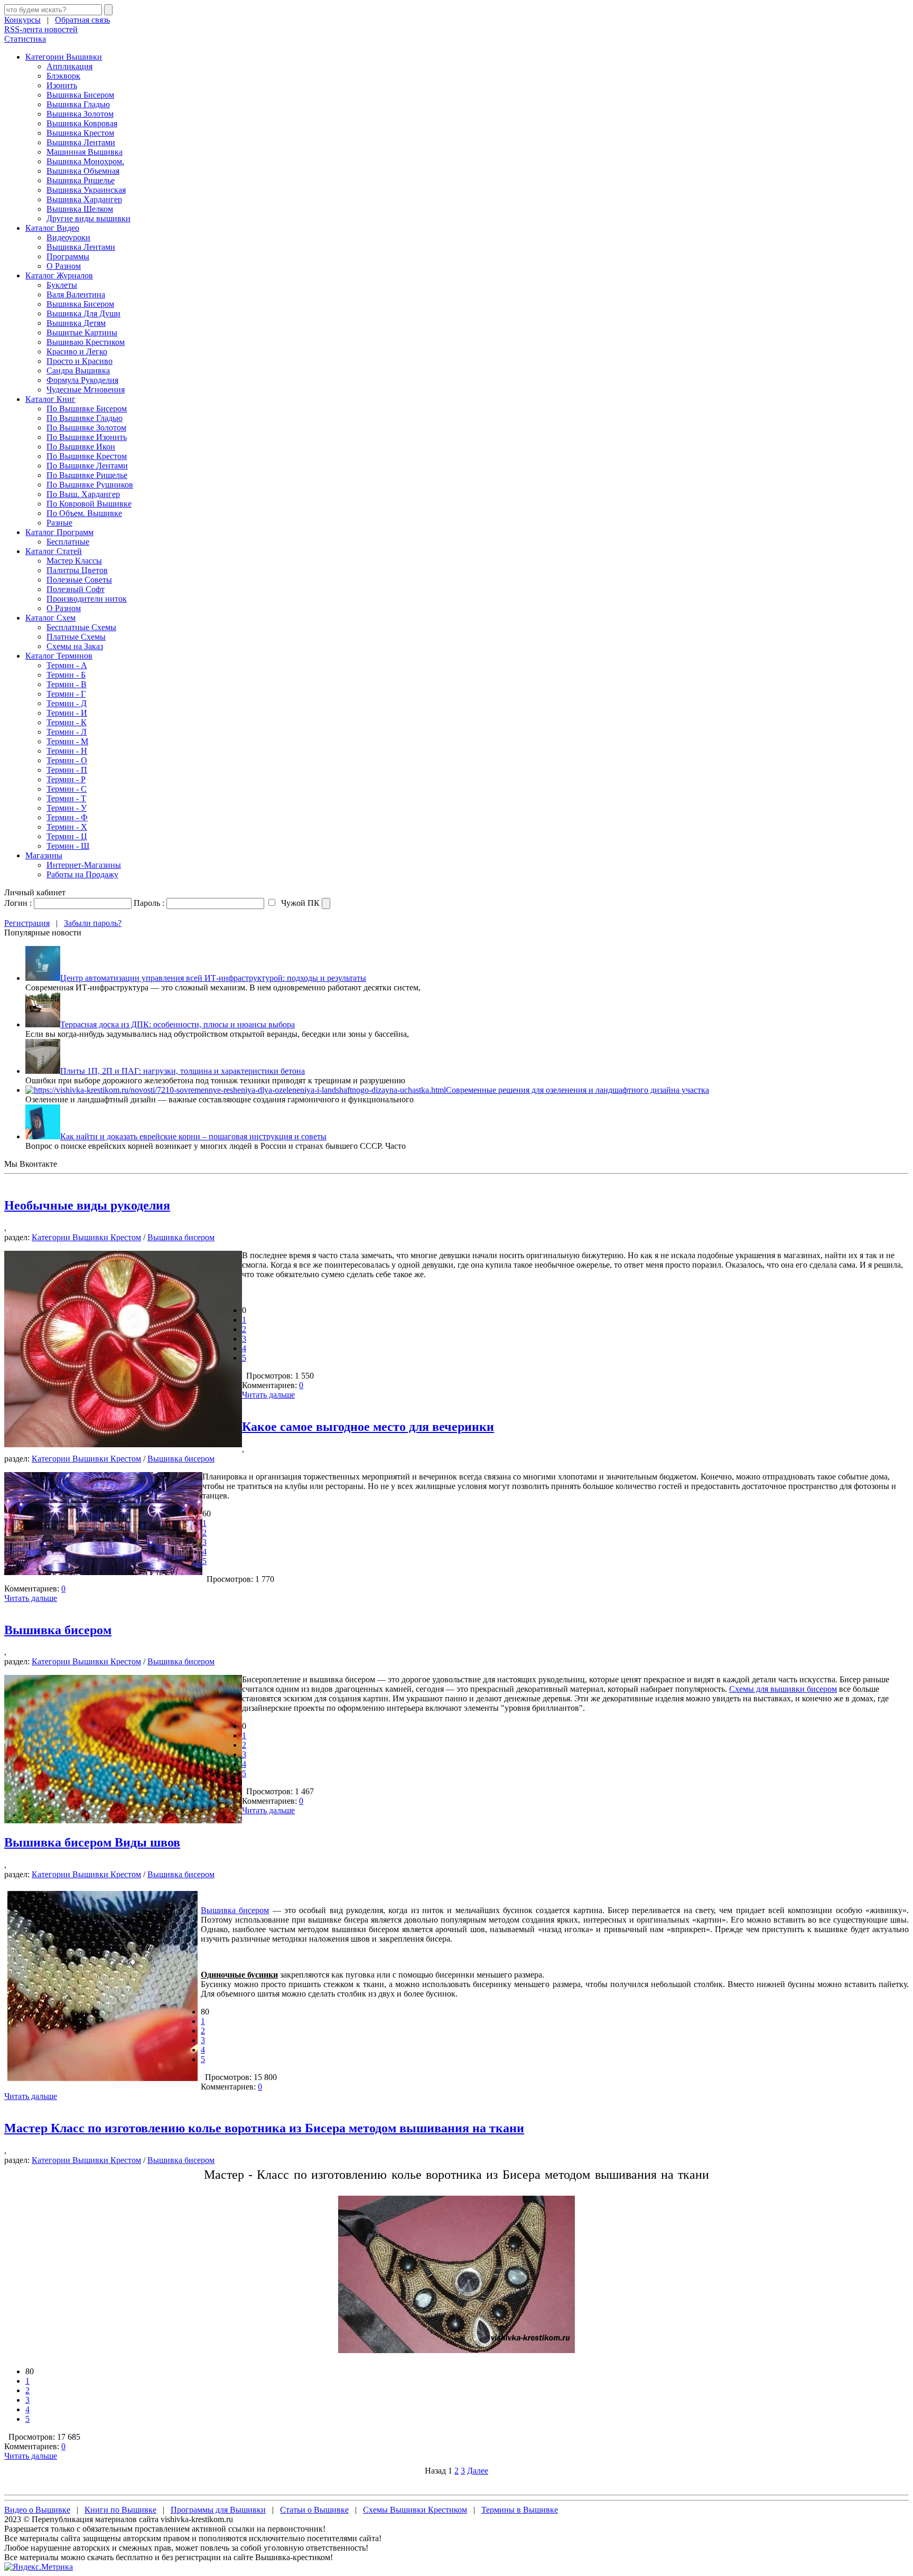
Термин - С (67, 789)
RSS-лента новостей (41, 29)
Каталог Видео (52, 228)
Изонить (62, 85)
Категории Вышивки (64, 57)
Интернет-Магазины (84, 865)
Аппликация (69, 66)
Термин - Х (67, 827)
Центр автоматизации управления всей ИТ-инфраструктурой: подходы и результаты (213, 978)
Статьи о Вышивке (314, 2510)
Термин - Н (67, 751)
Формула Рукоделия (82, 380)
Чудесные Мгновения (86, 390)
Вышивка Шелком (80, 209)
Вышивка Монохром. (85, 161)
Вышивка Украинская (86, 190)
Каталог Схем (50, 618)
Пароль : (149, 903)
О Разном (64, 266)
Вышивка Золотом (80, 114)
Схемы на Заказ (75, 646)
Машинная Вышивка (85, 152)
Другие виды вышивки (88, 218)
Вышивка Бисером (80, 95)
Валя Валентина (76, 294)
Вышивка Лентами (81, 142)
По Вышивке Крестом (87, 456)
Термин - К (67, 722)
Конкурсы (22, 20)
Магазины (44, 855)
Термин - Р (66, 779)
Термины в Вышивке (520, 2510)
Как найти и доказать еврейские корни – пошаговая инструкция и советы (193, 1136)
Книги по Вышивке (120, 2510)
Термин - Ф (67, 817)
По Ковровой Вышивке (89, 504)
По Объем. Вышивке (84, 513)
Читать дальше (268, 1395)
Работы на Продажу (82, 874)
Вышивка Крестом (80, 133)
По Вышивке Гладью (85, 418)
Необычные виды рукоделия (87, 1205)
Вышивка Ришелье (81, 180)
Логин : (18, 903)
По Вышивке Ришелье (87, 475)
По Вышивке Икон (81, 447)
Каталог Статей (54, 551)
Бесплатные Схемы (81, 627)
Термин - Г (66, 694)
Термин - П (67, 770)
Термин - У (67, 808)
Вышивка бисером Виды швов (92, 1842)
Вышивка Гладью (78, 104)
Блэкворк (63, 76)
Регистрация (27, 923)
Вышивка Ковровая (82, 123)
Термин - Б (66, 675)
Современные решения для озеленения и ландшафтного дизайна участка (577, 1090)
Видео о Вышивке (37, 2510)
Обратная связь (82, 20)
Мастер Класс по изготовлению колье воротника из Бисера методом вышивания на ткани (264, 2128)
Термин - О (67, 760)
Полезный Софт (76, 589)
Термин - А (67, 665)
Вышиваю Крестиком (86, 342)
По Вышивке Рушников (90, 485)
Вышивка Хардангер (84, 199)
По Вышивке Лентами (87, 466)
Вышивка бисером (181, 1237)
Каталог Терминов (59, 656)
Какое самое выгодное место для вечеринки (368, 1427)
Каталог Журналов (59, 275)
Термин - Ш (68, 846)
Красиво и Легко (77, 352)
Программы (68, 256)
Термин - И (67, 713)
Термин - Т (66, 798)
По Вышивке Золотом (86, 428)
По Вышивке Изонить (87, 437)
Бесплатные (68, 542)
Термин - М (67, 741)
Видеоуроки (68, 237)
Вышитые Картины (82, 332)
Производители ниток (87, 599)
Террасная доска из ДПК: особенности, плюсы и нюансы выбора (178, 1024)
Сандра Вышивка (78, 371)
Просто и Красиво (80, 361)
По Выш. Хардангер (83, 494)
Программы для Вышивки (218, 2510)
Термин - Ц (67, 836)
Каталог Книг (50, 399)
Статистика (25, 39)
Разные (59, 523)
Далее (478, 2471)
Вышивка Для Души (83, 313)
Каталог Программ (59, 532)
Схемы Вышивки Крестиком (415, 2510)
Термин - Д (67, 703)
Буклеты (62, 285)
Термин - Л (67, 732)
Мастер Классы (74, 561)
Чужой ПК (299, 903)
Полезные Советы (79, 580)
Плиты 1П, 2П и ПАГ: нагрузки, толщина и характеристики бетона (183, 1071)
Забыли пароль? (93, 923)
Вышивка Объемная (83, 171)
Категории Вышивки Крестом (86, 1237)
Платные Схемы (76, 637)
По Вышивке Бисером (87, 409)
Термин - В (67, 684)
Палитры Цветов (77, 570)
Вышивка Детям (76, 323)
